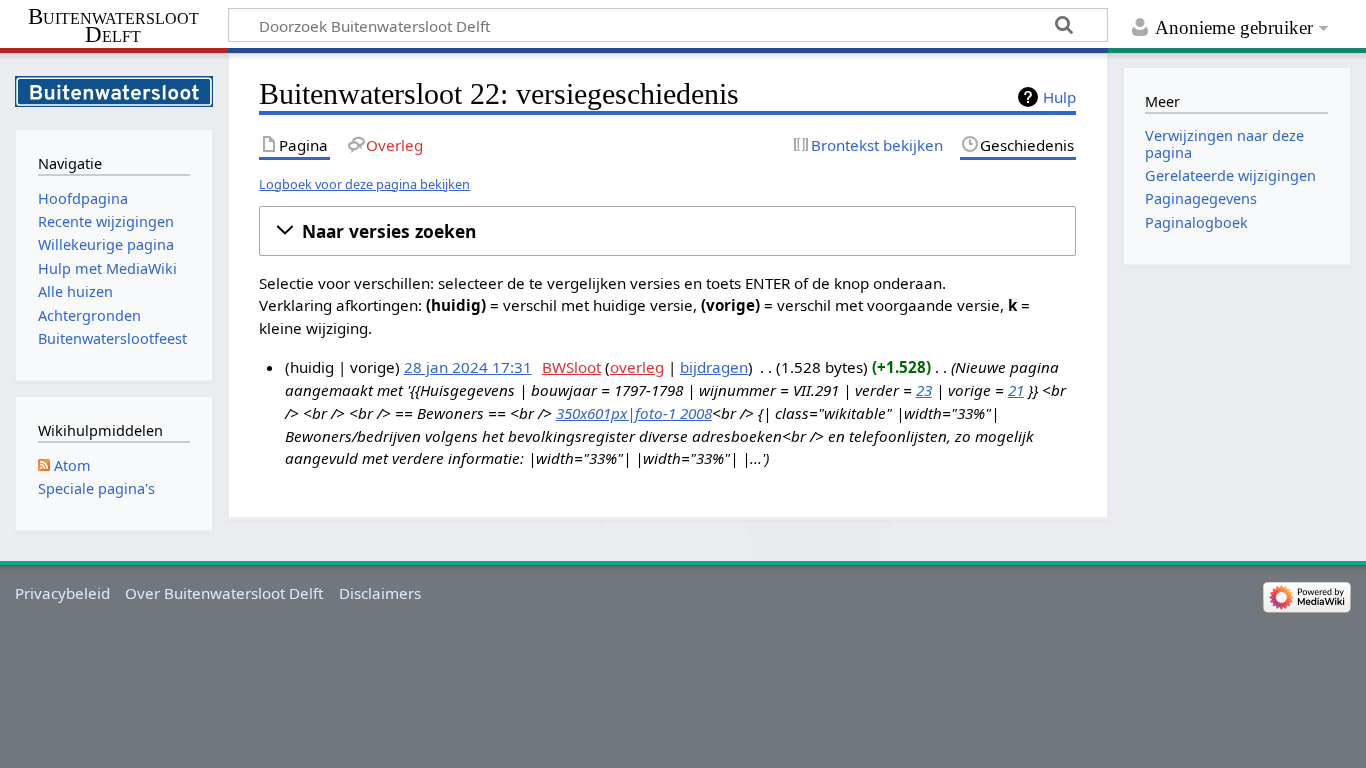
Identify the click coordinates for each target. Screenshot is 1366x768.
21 (1016, 390)
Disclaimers (380, 593)
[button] (667, 231)
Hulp (1059, 97)
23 (924, 390)
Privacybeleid (62, 593)
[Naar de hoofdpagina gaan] (114, 89)
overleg (637, 367)
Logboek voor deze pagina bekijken (364, 184)
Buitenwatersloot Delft (113, 26)
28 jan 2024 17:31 (468, 367)
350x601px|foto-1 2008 (634, 413)
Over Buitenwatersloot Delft (224, 593)
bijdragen (714, 367)
